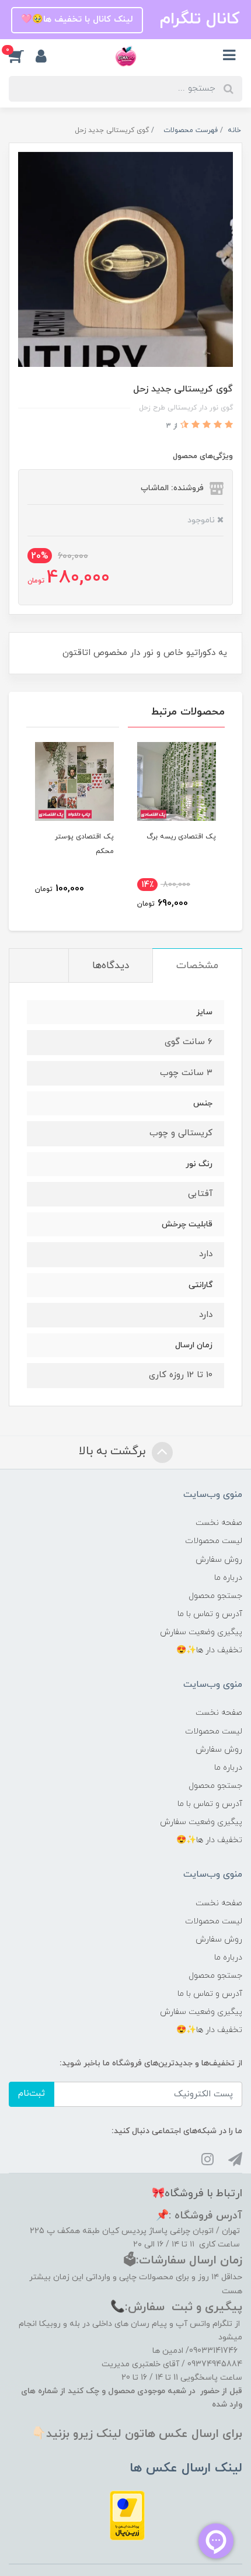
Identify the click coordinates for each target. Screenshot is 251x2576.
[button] (22, 56)
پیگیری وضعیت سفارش (201, 1632)
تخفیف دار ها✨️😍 (209, 1650)
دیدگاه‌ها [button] (111, 966)
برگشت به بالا (114, 1451)
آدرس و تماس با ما (210, 1614)
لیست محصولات (214, 1541)
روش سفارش (219, 1560)
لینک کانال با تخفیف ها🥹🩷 (77, 20)
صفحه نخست (219, 1523)
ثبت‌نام (32, 2094)
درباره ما (228, 1578)
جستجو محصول (215, 1596)
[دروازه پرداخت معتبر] (127, 2515)
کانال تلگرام (197, 19)
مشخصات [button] (197, 966)
